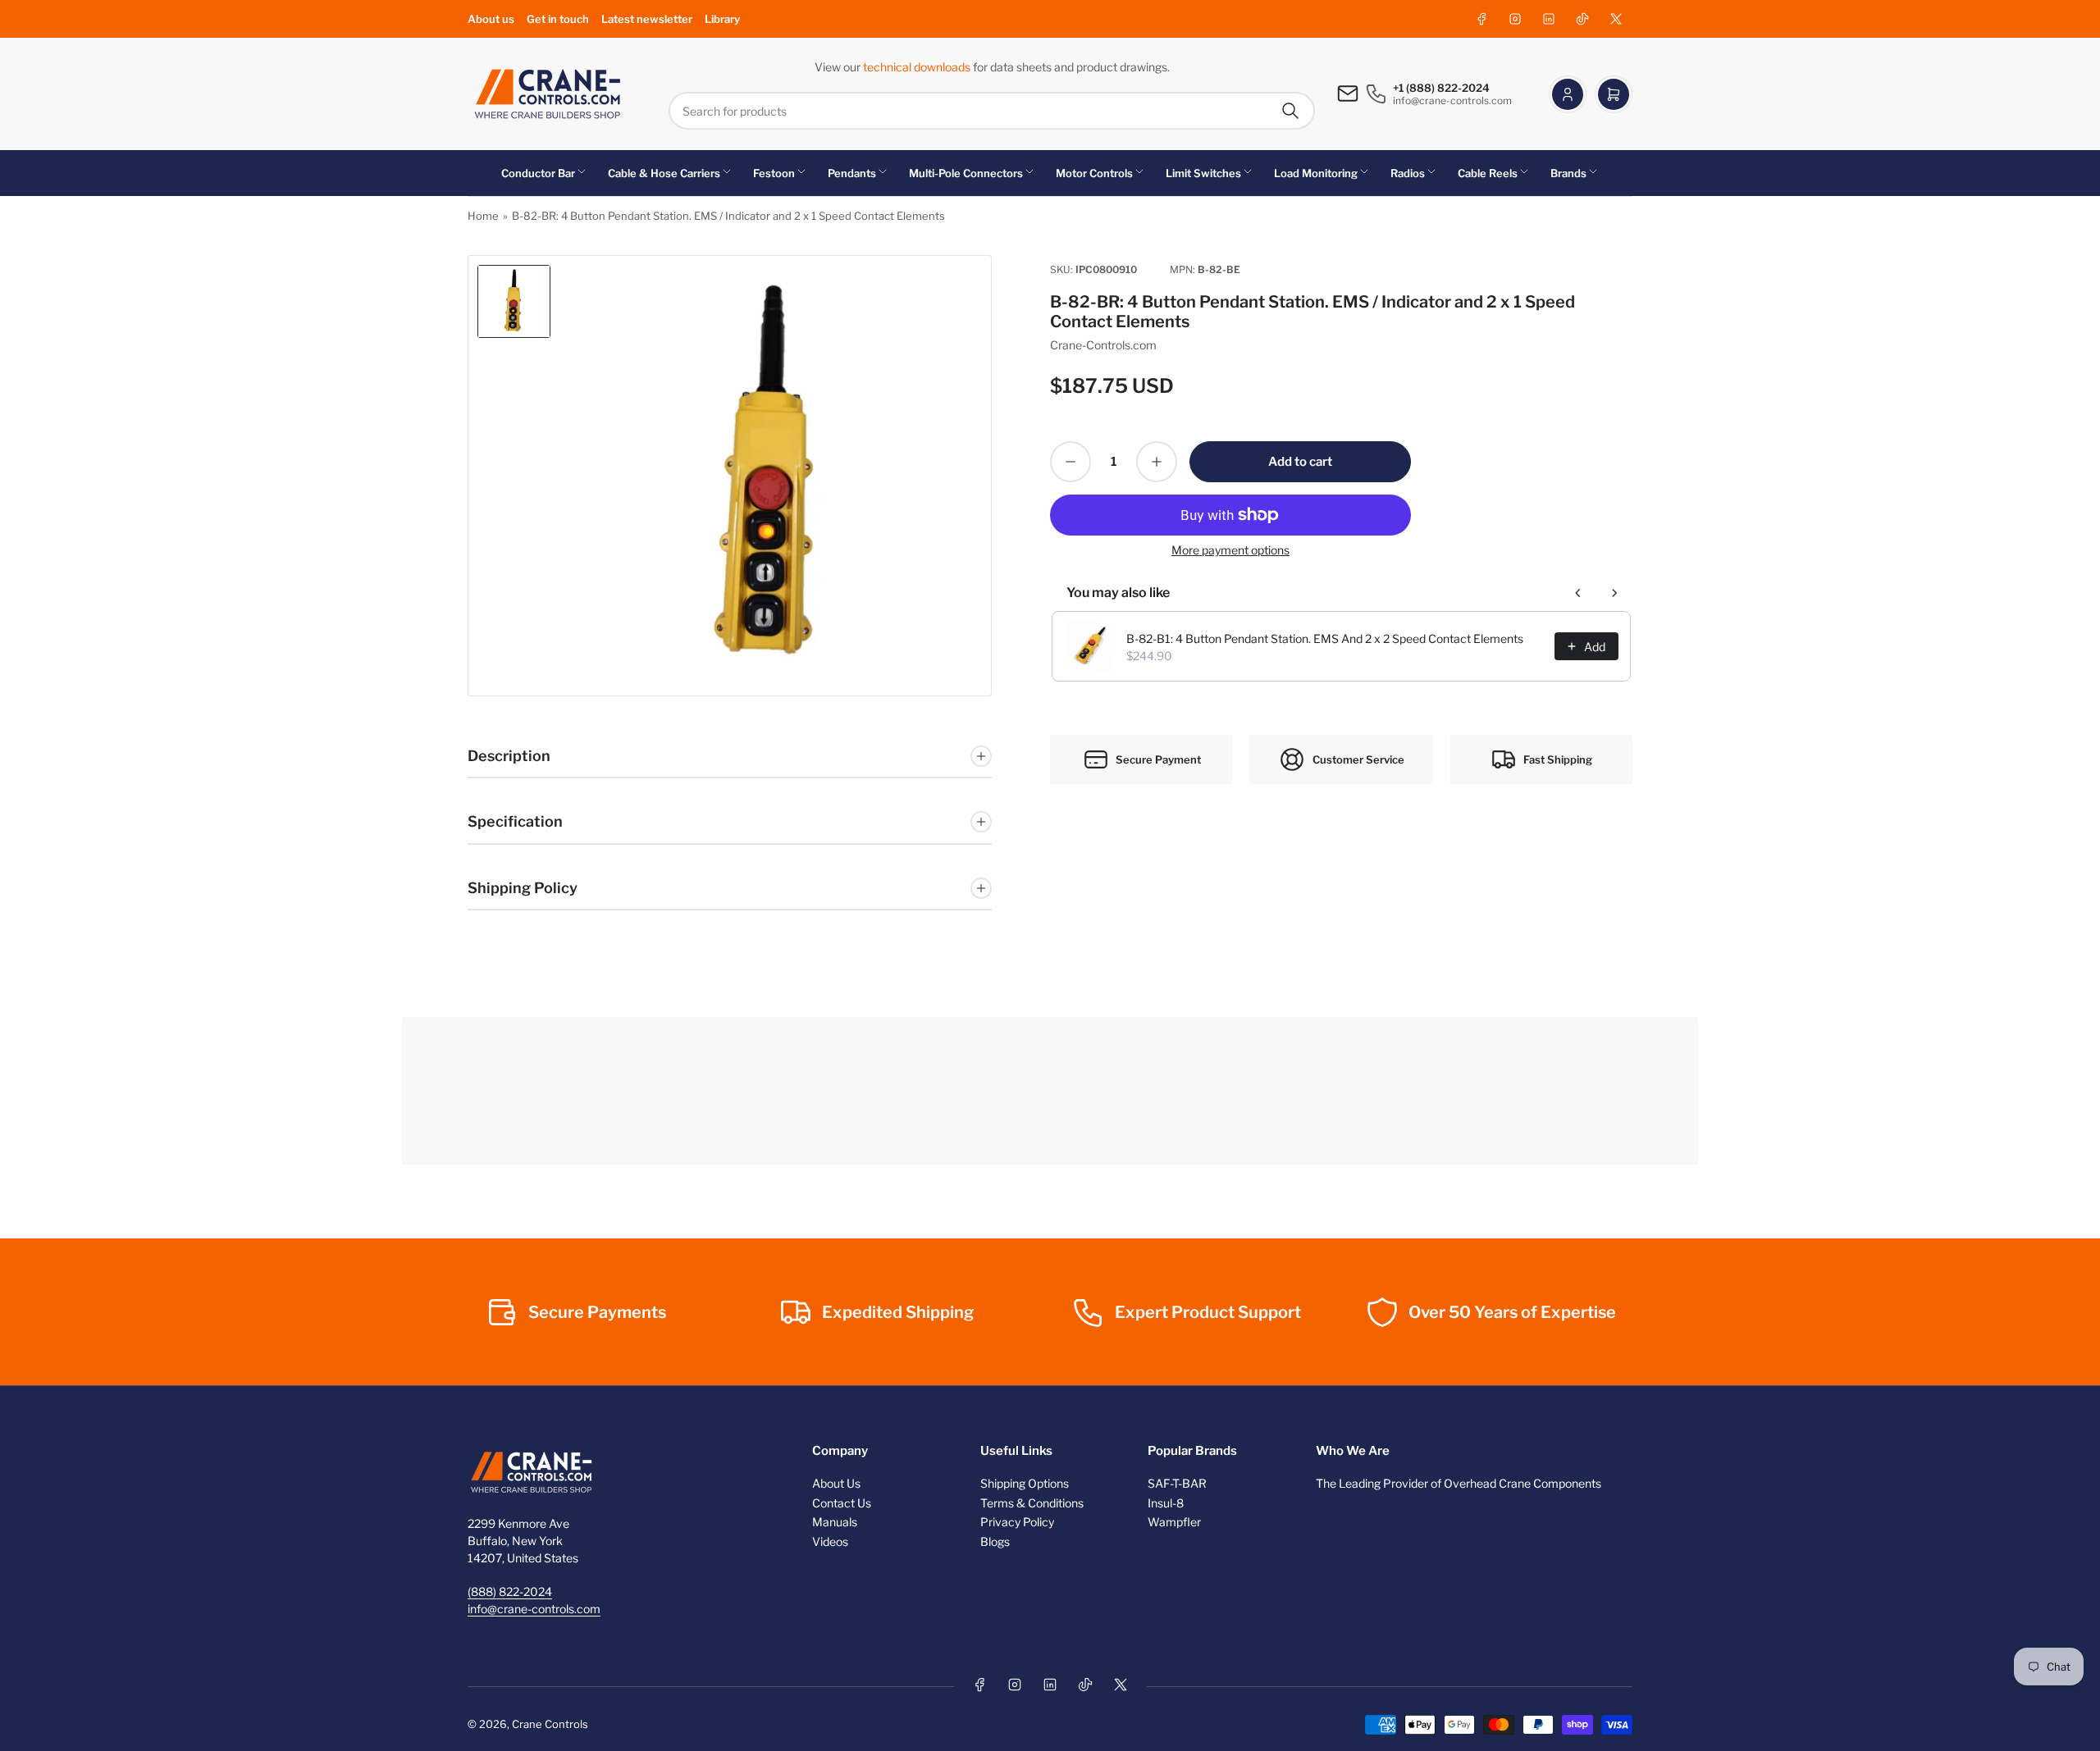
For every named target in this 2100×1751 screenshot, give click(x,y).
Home (483, 216)
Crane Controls (550, 1724)
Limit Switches (1203, 173)
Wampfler (1174, 1522)
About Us (836, 1483)
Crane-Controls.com (1103, 345)
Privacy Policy (1017, 1522)
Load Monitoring (1316, 173)
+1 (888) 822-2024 (1441, 88)
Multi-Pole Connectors (966, 173)
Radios (1408, 173)
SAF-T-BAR (1177, 1483)
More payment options (1230, 550)
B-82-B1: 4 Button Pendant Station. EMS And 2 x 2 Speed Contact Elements (1325, 638)
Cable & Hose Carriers (664, 173)
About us (491, 19)
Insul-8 (1166, 1503)
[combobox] (992, 111)
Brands (1568, 173)
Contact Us (842, 1503)
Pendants (852, 173)
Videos (830, 1541)
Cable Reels (1488, 173)
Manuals (835, 1522)
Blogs (995, 1541)
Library (722, 19)
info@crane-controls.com (534, 1609)
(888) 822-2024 (510, 1591)
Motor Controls (1094, 173)
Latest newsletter (647, 19)
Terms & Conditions (1032, 1503)
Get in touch (558, 19)
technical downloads (918, 67)
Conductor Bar (538, 173)
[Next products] (1614, 593)
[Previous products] (1578, 593)
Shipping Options (1025, 1483)
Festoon (774, 173)
